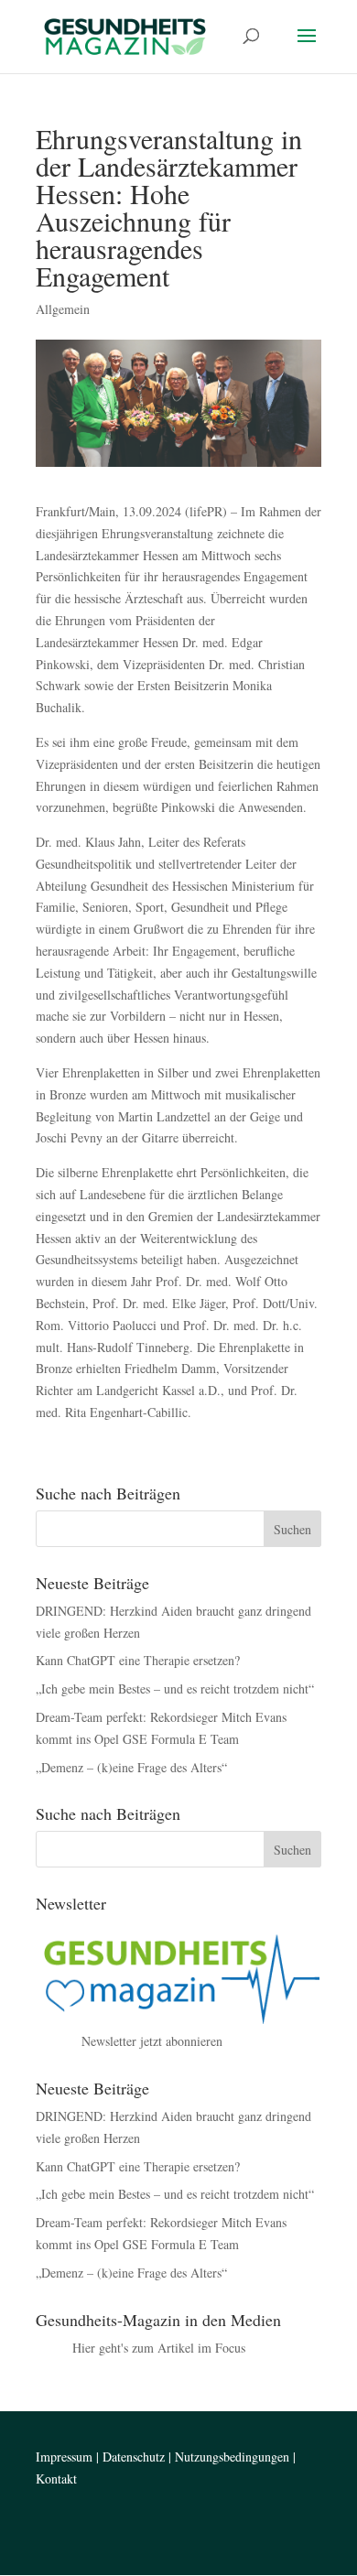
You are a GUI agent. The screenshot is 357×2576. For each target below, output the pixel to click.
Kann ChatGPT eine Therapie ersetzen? (138, 1660)
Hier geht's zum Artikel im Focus (159, 2348)
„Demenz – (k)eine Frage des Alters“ (131, 1767)
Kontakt (56, 2479)
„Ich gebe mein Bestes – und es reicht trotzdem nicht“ (175, 1688)
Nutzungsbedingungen (232, 2457)
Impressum (64, 2457)
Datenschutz (134, 2457)
